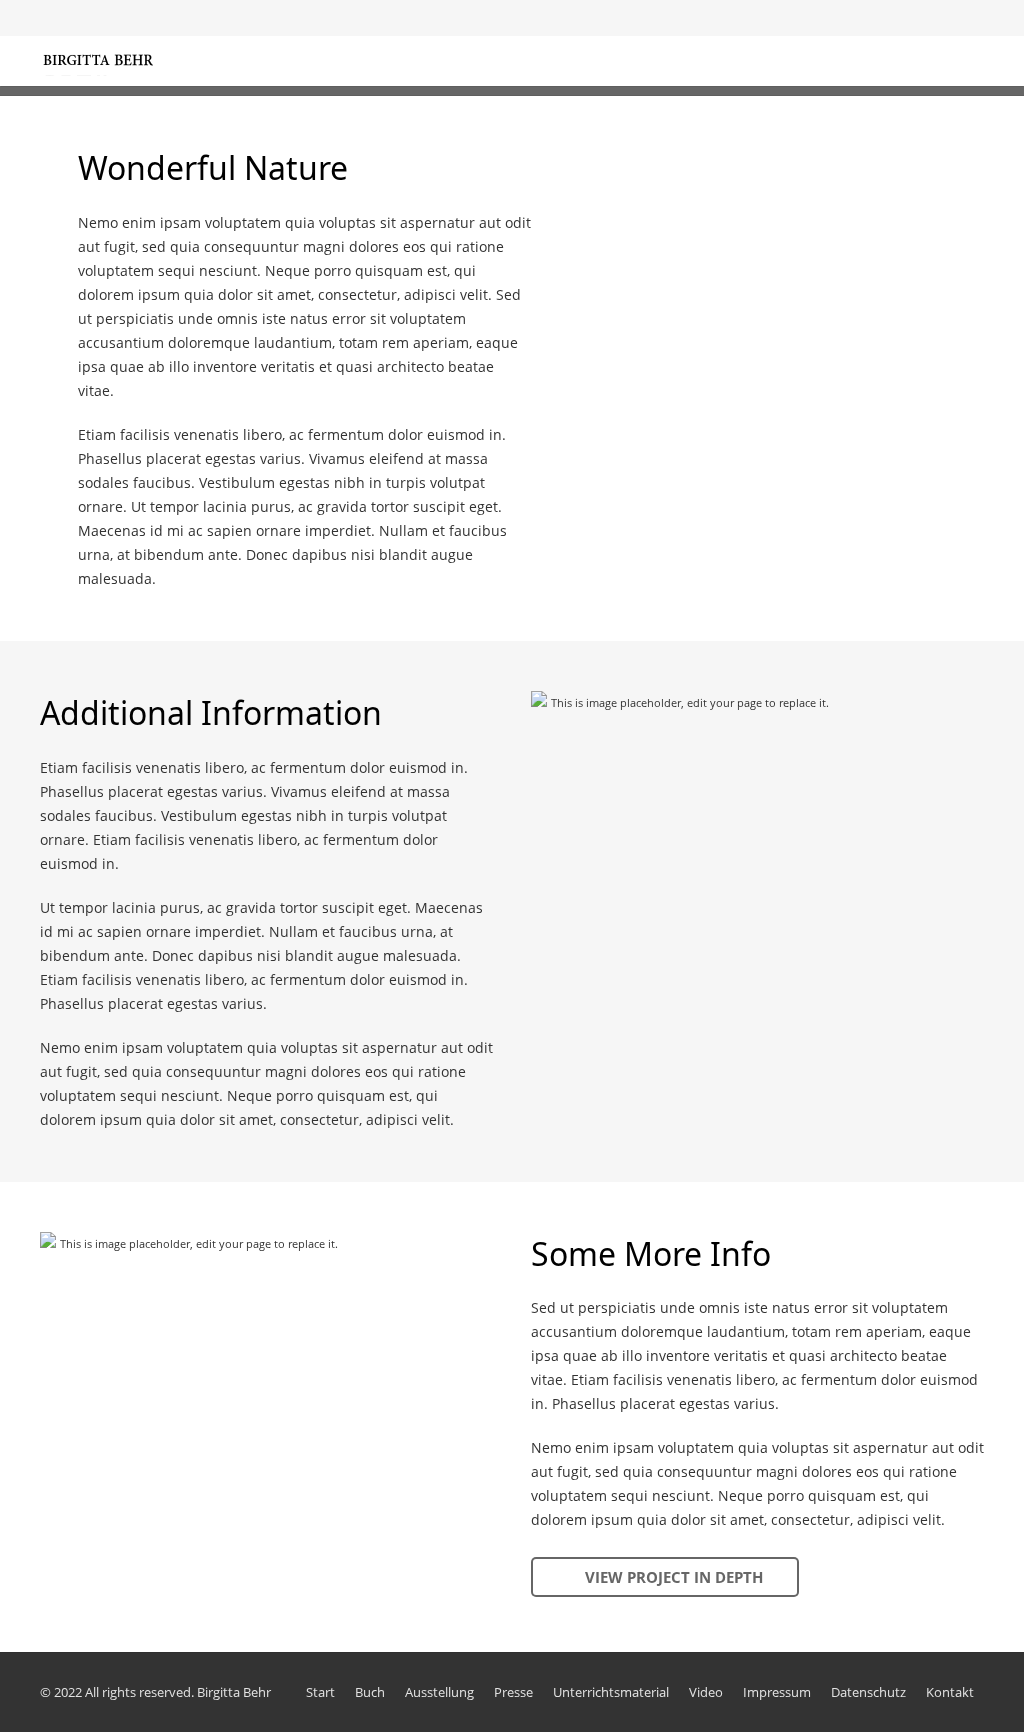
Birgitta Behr (234, 1692)
